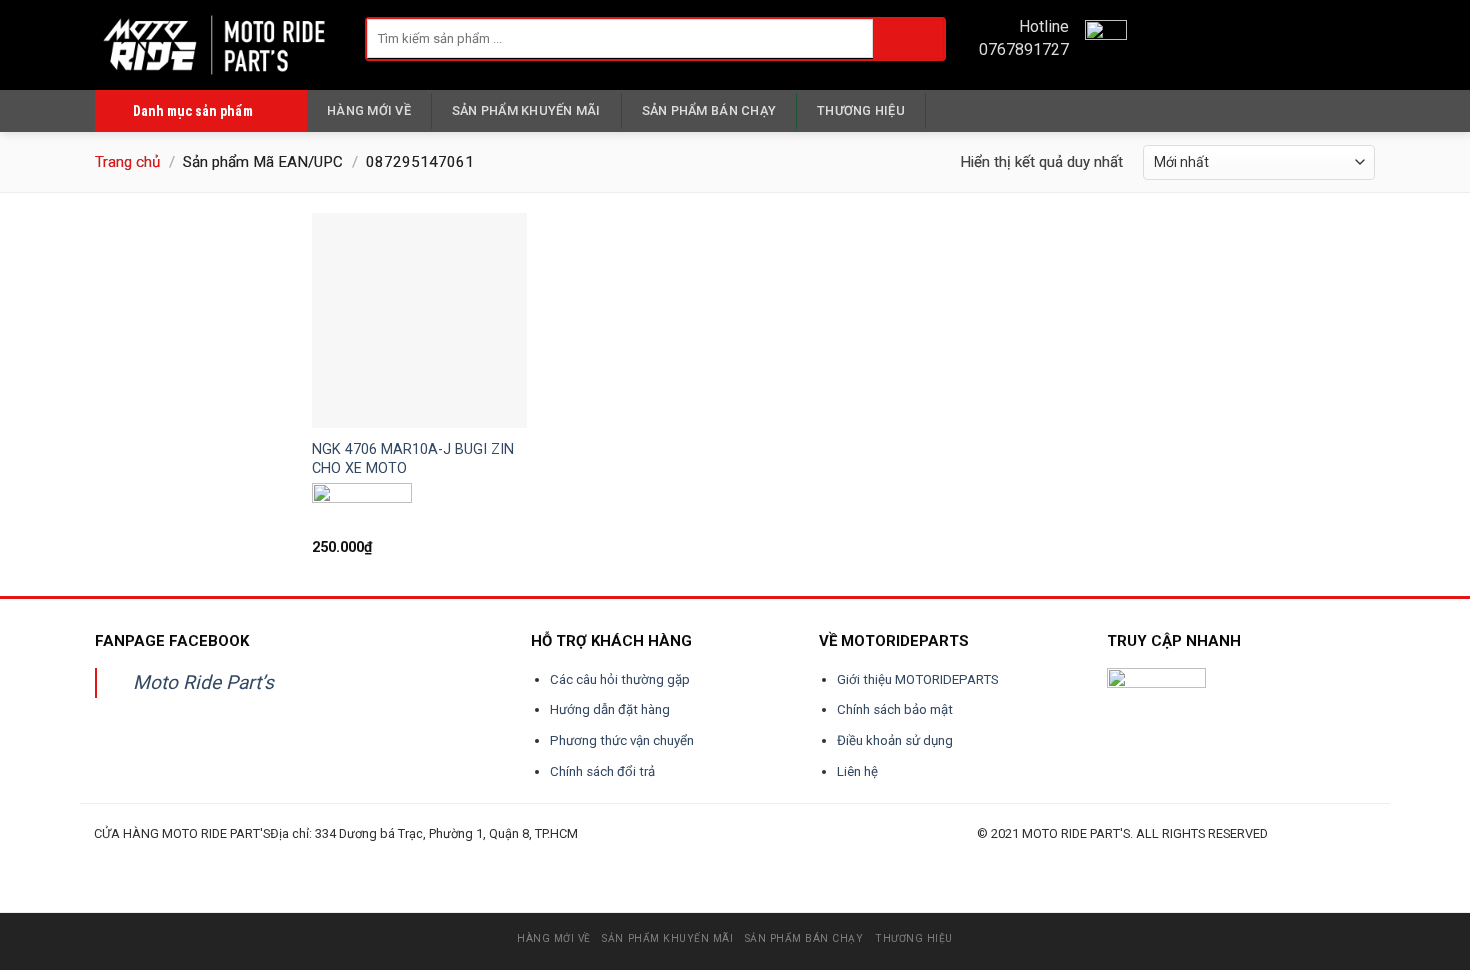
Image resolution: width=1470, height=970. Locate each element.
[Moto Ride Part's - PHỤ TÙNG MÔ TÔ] (215, 44)
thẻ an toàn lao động (547, 857)
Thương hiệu (861, 110)
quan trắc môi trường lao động (381, 857)
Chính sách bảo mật (895, 709)
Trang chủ (127, 162)
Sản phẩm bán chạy (709, 110)
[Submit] (908, 38)
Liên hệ (857, 771)
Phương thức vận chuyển (622, 740)
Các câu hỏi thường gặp (620, 679)
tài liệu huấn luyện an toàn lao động (470, 857)
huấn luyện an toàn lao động (131, 857)
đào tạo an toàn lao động (206, 857)
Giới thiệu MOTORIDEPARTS (918, 679)
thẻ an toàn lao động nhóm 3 (692, 857)
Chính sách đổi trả (602, 771)
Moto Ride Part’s (203, 682)
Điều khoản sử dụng (895, 740)
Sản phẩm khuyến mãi (526, 110)
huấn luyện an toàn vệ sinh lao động (290, 857)
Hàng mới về (369, 110)
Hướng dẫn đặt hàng (610, 709)
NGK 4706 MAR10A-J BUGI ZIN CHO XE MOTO (413, 459)
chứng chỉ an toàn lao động (614, 857)
